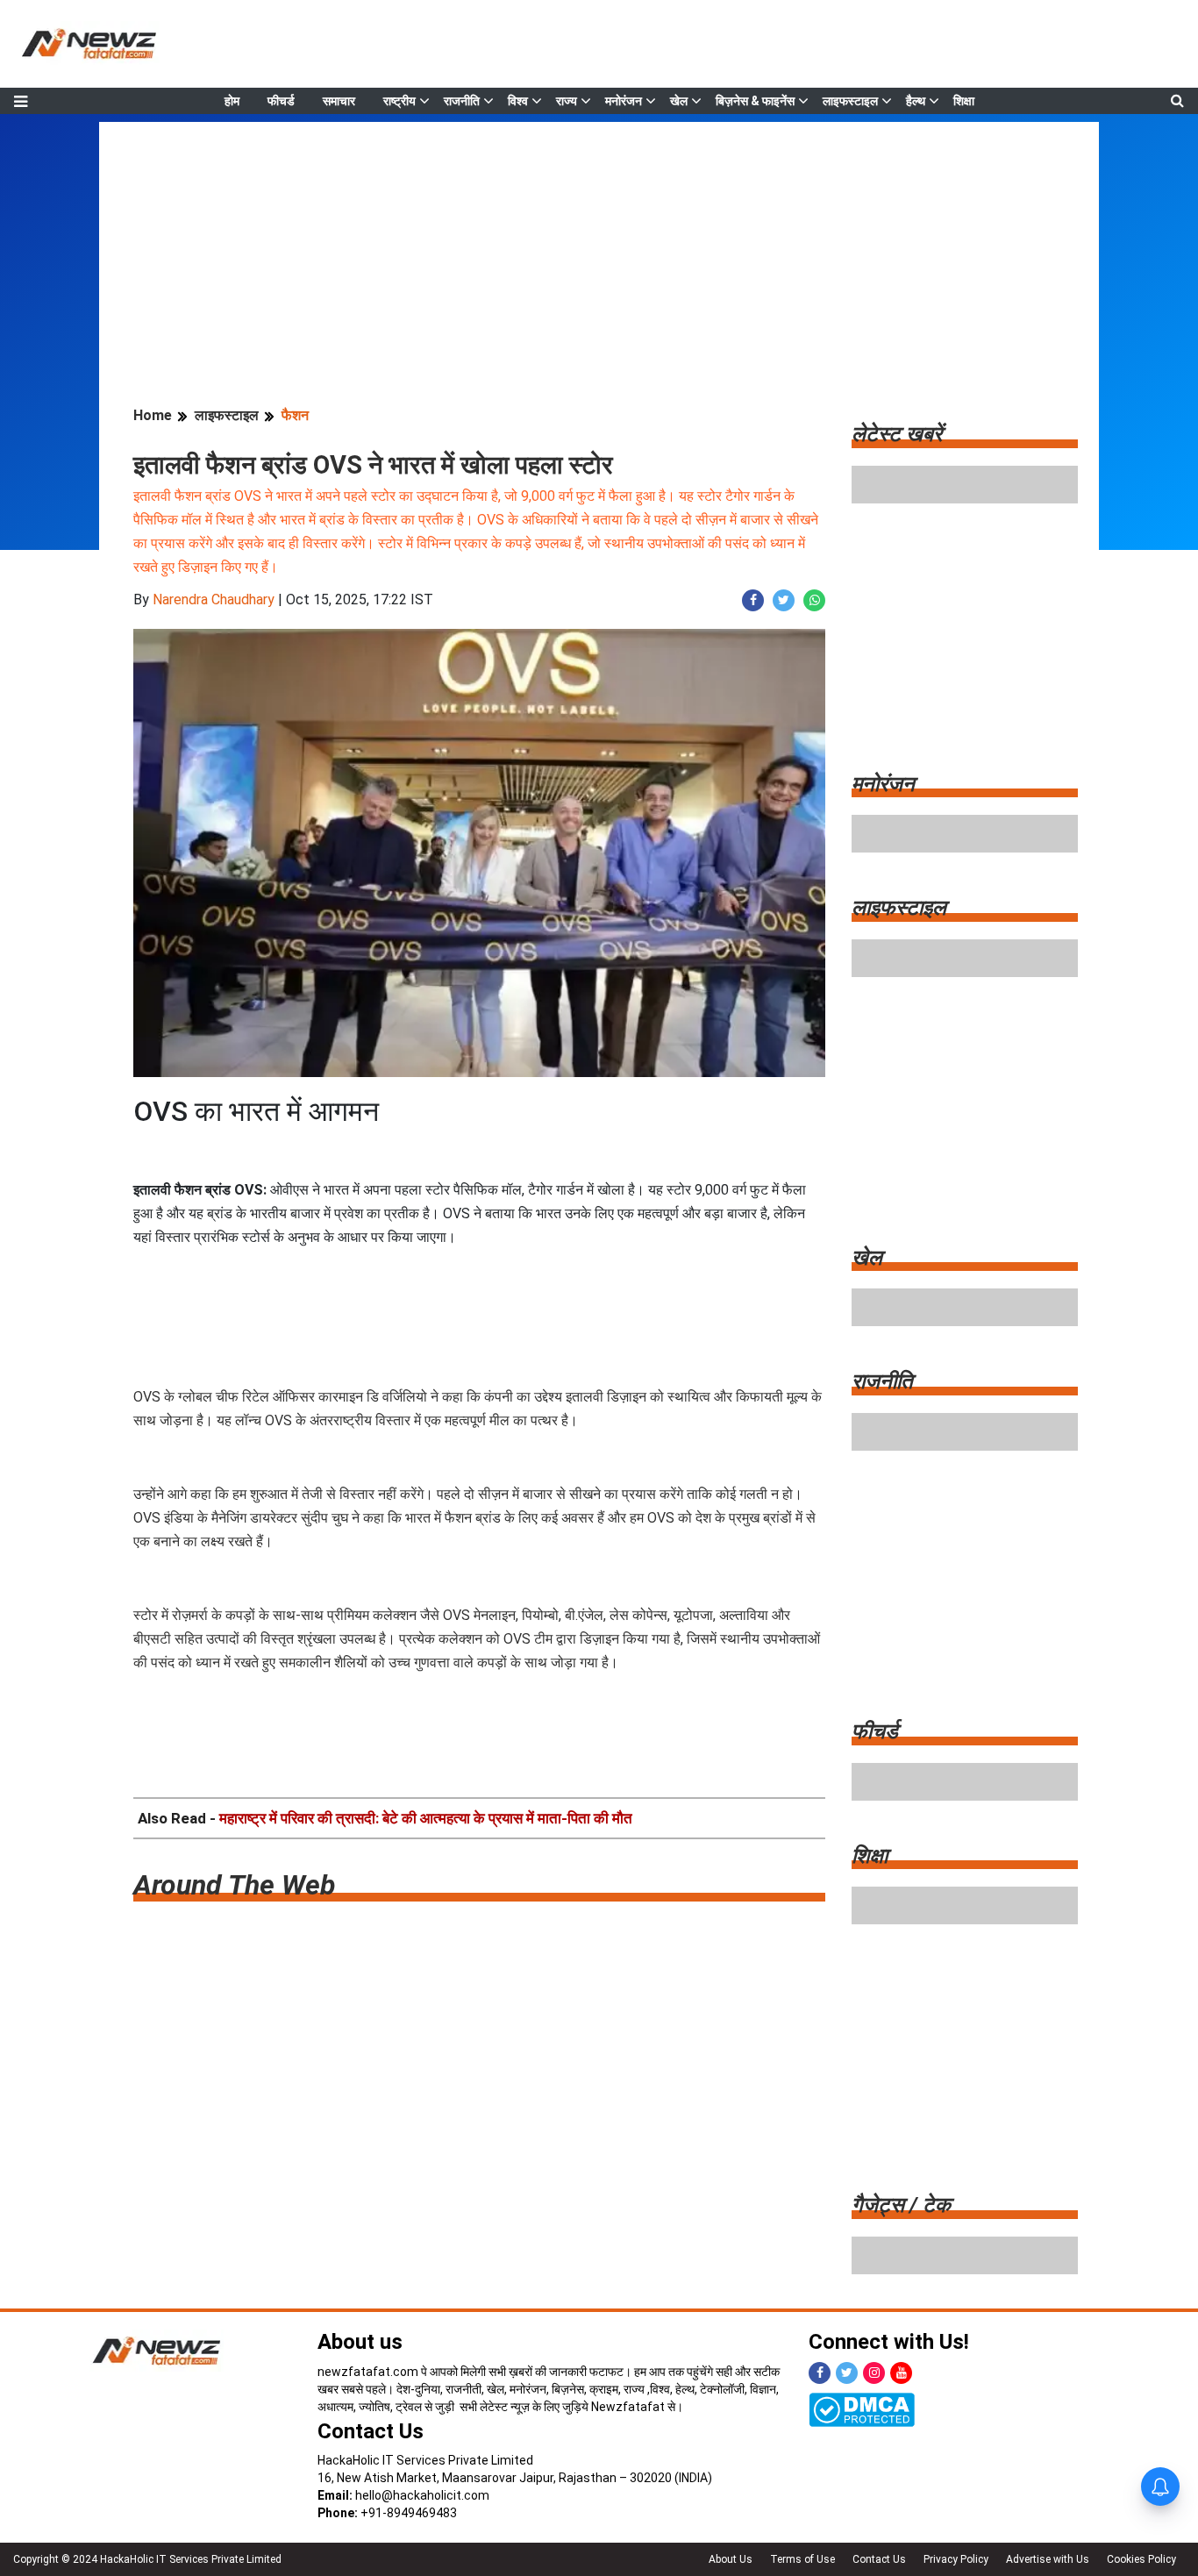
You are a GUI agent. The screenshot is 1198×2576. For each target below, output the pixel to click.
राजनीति (462, 101)
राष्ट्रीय (399, 101)
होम (232, 101)
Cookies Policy (1141, 2559)
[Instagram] (874, 2373)
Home (153, 415)
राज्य (567, 101)
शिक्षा (964, 101)
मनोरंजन (624, 101)
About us (360, 2342)
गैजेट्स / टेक (901, 2205)
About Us (731, 2559)
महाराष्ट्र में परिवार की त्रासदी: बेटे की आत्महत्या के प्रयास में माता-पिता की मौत (426, 1818)
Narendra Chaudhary (214, 599)
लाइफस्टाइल (850, 101)
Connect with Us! (889, 2342)
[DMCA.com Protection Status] (862, 2408)
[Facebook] (820, 2373)
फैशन (295, 415)
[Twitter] (847, 2373)
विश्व (518, 101)
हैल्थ (916, 101)
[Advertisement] (599, 245)
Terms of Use (802, 2559)
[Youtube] (901, 2373)
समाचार (339, 101)
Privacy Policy (956, 2559)
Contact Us (371, 2431)
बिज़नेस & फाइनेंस (755, 101)
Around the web (234, 1885)
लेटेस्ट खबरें (897, 434)
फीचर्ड (281, 101)
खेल (679, 101)
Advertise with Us (1048, 2559)
